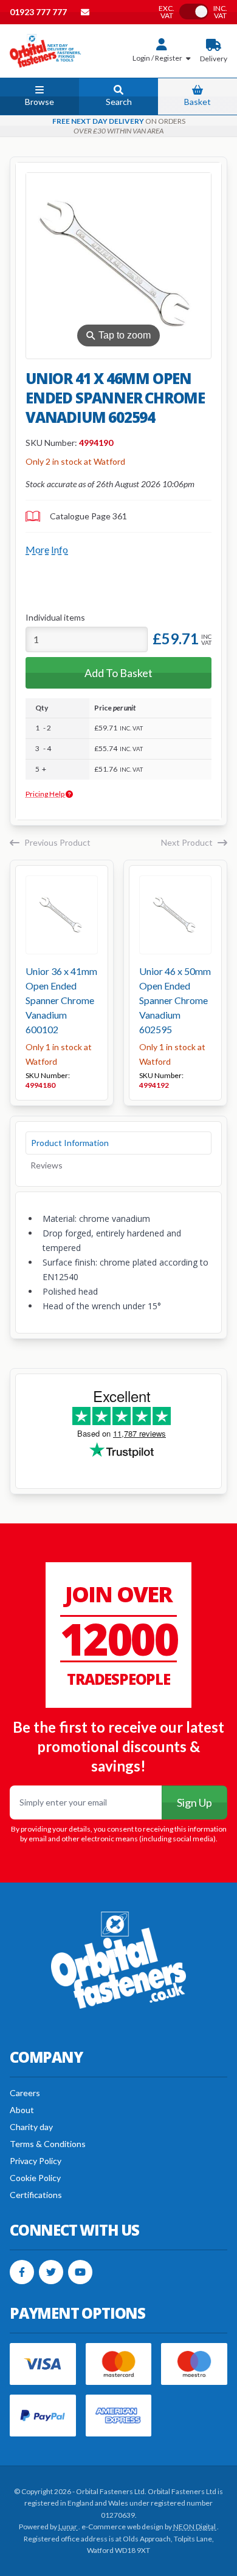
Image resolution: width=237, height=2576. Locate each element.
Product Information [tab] (70, 1143)
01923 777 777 (39, 12)
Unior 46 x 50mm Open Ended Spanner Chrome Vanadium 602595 (175, 1000)
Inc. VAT (220, 12)
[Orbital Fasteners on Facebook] (22, 2272)
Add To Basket (118, 673)
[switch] (194, 12)
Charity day (31, 2127)
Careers (25, 2093)
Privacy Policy (36, 2161)
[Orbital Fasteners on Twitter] (51, 2272)
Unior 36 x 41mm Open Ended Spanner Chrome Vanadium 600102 (61, 1000)
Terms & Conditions (48, 2144)
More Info (47, 549)
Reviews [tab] (46, 1165)
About (22, 2110)
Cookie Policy (35, 2178)
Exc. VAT (167, 12)
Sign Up (194, 1802)
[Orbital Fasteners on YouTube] (80, 2272)
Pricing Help (46, 794)
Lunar (68, 2527)
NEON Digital (195, 2527)
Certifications (36, 2195)
